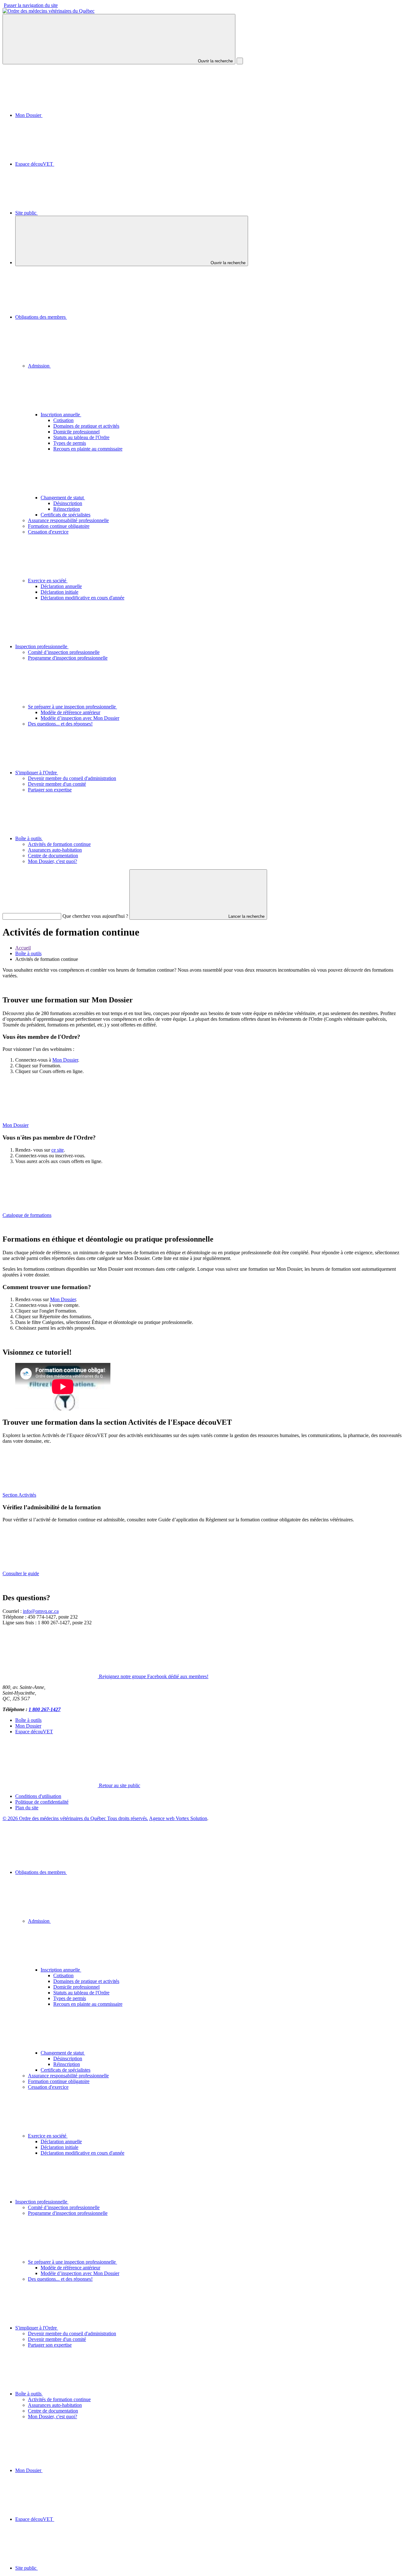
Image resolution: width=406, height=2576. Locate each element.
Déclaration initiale (59, 592)
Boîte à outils (29, 838)
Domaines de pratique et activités (86, 426)
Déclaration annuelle (61, 586)
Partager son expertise (50, 790)
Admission (39, 366)
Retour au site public (119, 1785)
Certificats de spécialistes (65, 515)
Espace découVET (35, 164)
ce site (58, 1150)
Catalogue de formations (27, 1215)
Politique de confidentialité (42, 1802)
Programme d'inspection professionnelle (68, 658)
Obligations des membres (41, 317)
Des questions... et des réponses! (60, 724)
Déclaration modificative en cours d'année (82, 598)
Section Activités (19, 1495)
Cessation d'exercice (48, 532)
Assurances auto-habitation (55, 850)
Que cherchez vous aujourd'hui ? (95, 916)
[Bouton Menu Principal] (240, 61)
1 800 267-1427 (45, 1709)
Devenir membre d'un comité (57, 784)
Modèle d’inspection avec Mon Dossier (80, 718)
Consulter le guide (21, 1573)
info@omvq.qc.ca (41, 1611)
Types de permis (70, 443)
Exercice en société (48, 581)
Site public (26, 213)
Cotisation (63, 420)
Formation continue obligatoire (59, 526)
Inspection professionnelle (42, 646)
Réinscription (67, 509)
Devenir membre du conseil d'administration (72, 778)
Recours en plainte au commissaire (88, 449)
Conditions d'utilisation (38, 1796)
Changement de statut (63, 498)
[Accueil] (49, 11)
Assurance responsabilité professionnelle (68, 520)
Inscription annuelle (61, 415)
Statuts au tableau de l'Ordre (81, 437)
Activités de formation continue (59, 844)
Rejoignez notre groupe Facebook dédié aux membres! (153, 1676)
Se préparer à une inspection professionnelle (72, 707)
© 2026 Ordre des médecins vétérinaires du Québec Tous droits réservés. (75, 1818)
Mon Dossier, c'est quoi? (52, 861)
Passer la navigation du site (31, 5)
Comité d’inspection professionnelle (64, 652)
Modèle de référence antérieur (70, 712)
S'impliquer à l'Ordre (37, 773)
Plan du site (27, 1808)
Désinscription (68, 503)
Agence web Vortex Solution (178, 1818)
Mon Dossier (29, 115)
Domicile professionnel (76, 432)
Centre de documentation (53, 856)
